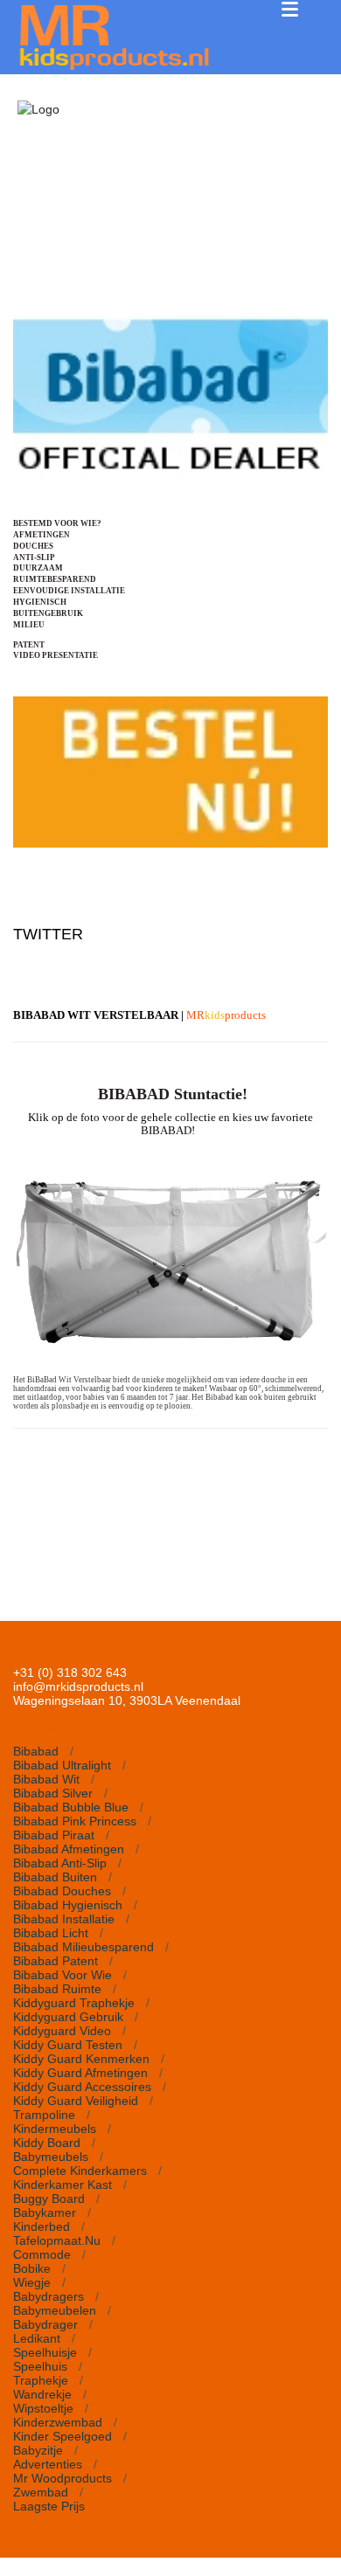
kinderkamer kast (63, 2185)
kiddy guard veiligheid (76, 2101)
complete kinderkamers (80, 2171)
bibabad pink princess (75, 1821)
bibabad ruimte (57, 1989)
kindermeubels (55, 2129)
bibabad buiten (55, 1877)
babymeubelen (55, 2310)
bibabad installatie (64, 1919)
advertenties (48, 2464)
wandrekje (42, 2394)
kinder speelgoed (63, 2436)
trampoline (44, 2115)
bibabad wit (46, 1779)
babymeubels (51, 2157)
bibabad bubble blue (71, 1807)
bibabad (36, 1751)
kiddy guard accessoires (82, 2087)
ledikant (37, 2338)
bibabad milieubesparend (84, 1947)
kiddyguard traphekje (74, 2003)
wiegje (32, 2282)
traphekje (41, 2380)
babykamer (45, 2212)
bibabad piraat (54, 1835)
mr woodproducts (63, 2478)
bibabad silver (53, 1793)
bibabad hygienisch (68, 1905)
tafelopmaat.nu (57, 2240)
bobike (32, 2268)
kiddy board (47, 2143)
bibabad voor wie (63, 1975)
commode (42, 2254)
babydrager (45, 2324)
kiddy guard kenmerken (81, 2059)
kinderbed (42, 2226)
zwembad (41, 2492)
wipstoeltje (43, 2408)
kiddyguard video (62, 2031)
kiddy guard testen (68, 2045)
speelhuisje (45, 2352)
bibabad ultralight (62, 1765)
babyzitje (38, 2450)
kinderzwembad (58, 2422)
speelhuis (40, 2366)
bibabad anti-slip (60, 1863)
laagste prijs (49, 2506)
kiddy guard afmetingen (80, 2073)
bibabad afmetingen (69, 1849)
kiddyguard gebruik (68, 2017)
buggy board (49, 2199)
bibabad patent (56, 1961)
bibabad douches (62, 1891)
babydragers (49, 2296)
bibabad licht (51, 1933)
